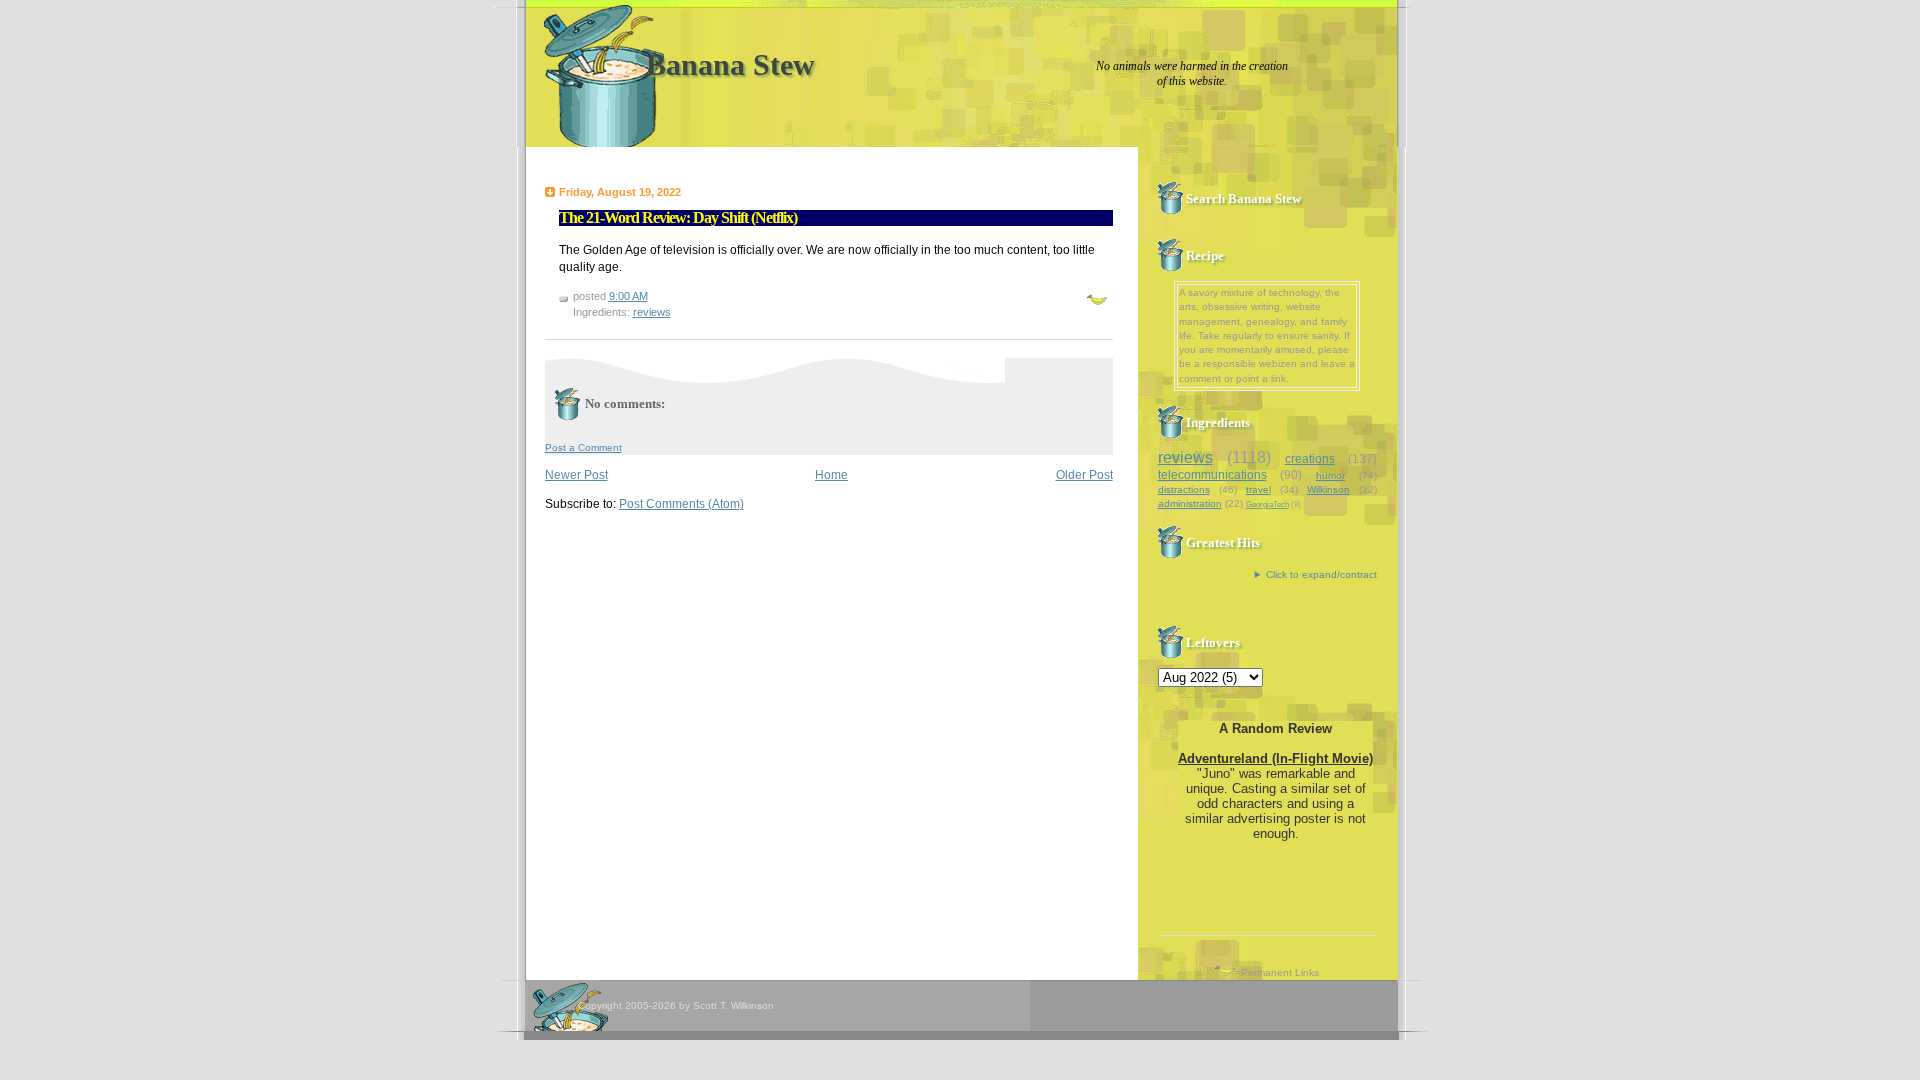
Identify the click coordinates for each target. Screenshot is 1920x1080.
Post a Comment (583, 447)
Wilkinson (1328, 489)
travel (1258, 489)
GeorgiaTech (1267, 504)
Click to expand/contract (1321, 574)
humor (1330, 475)
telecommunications (1212, 475)
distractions (1184, 489)
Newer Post (576, 475)
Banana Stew (730, 64)
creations (1310, 459)
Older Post (1084, 475)
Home (831, 475)
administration (1190, 503)
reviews (652, 312)
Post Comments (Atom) (681, 504)
